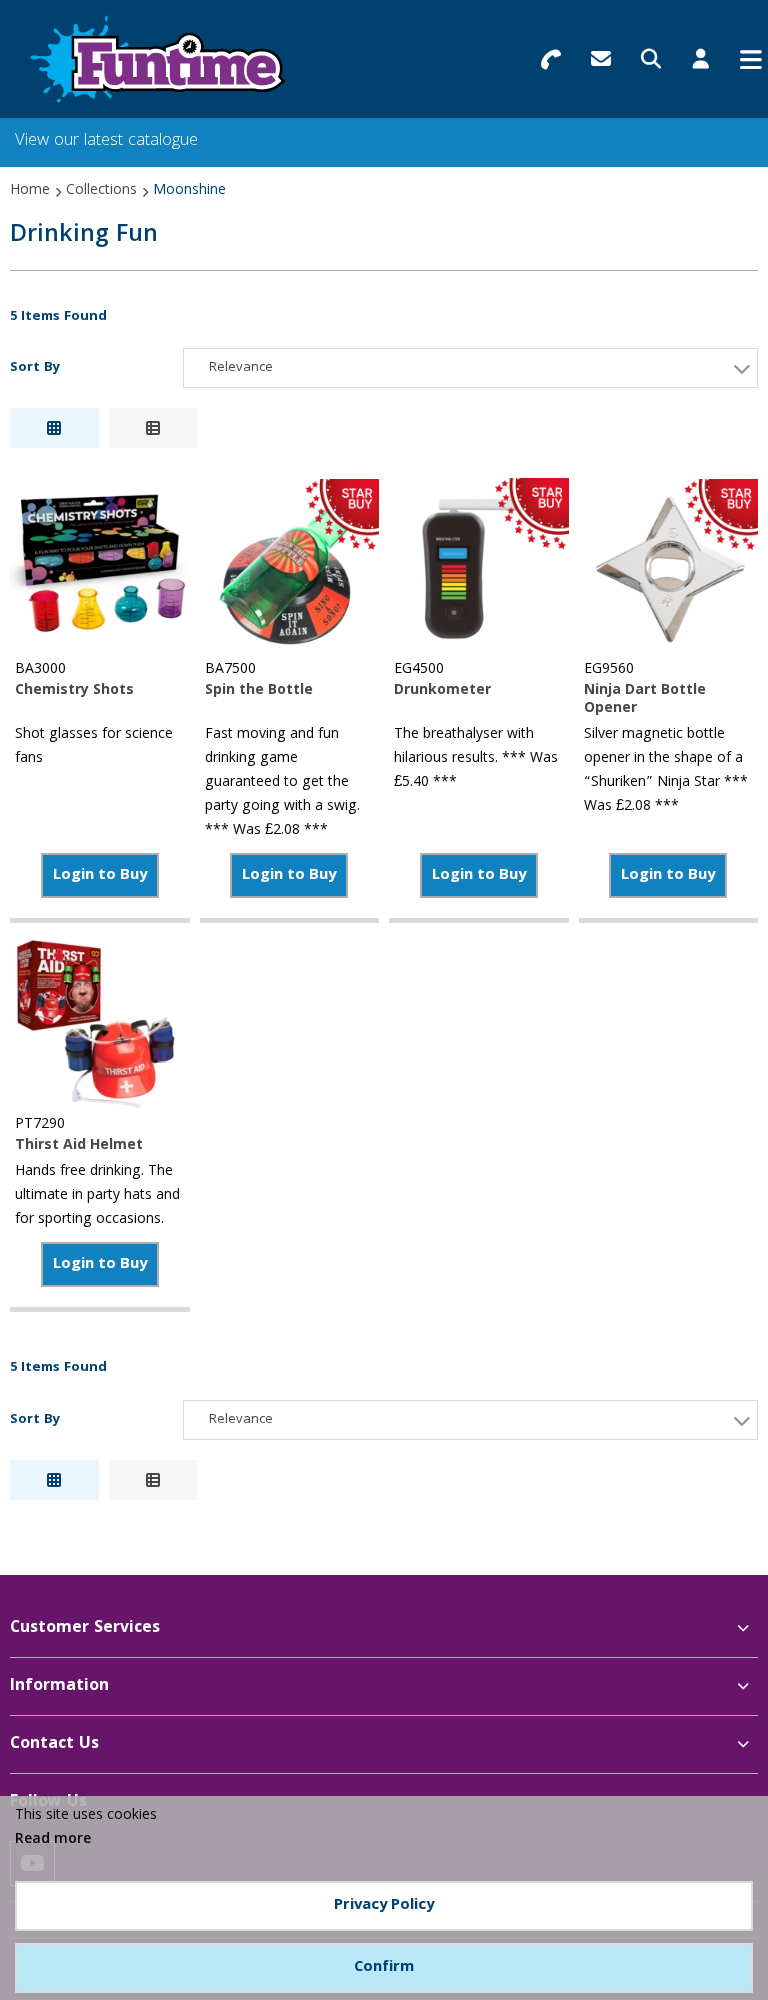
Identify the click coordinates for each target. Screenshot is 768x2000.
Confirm (384, 1968)
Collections (101, 191)
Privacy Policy (384, 1906)
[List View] (153, 428)
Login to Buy (100, 876)
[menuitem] (384, 1628)
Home (30, 191)
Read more (53, 1840)
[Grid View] (54, 428)
